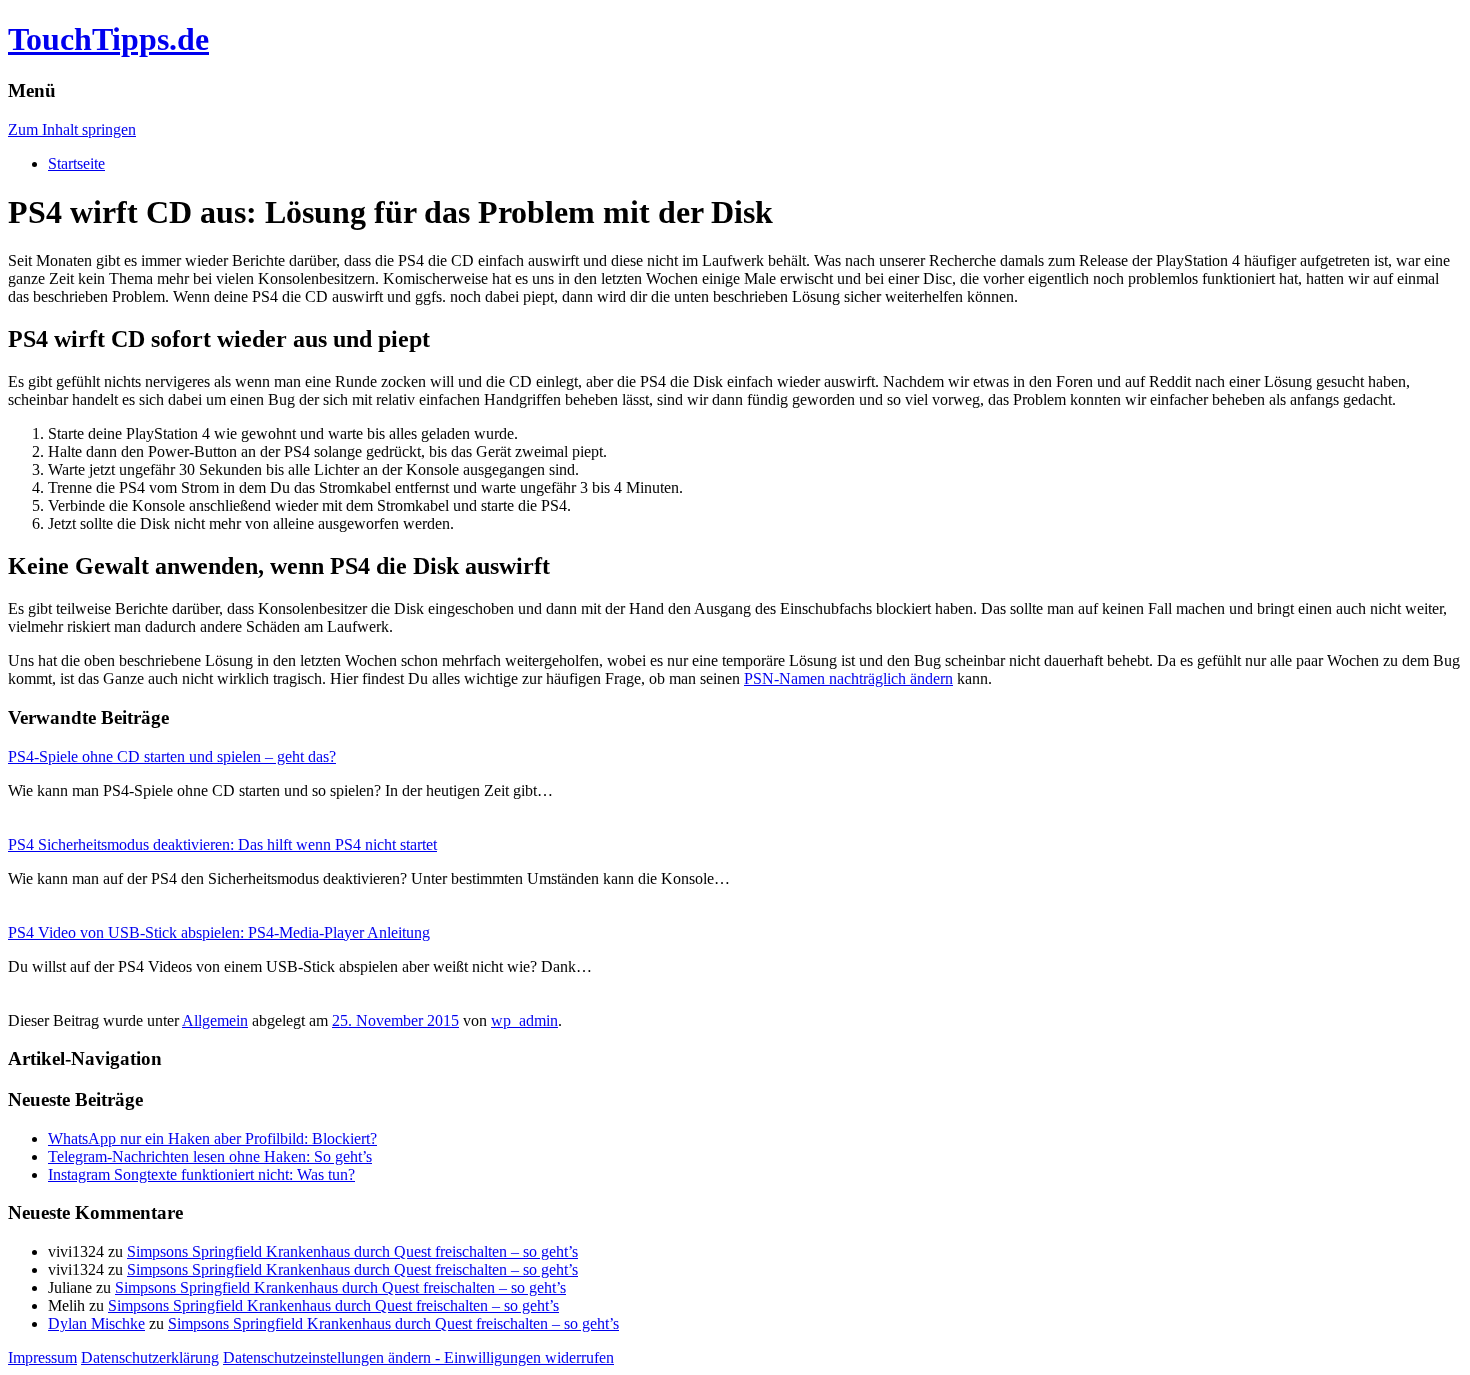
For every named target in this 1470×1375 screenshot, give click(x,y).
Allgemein (215, 1020)
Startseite (76, 163)
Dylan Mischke (96, 1323)
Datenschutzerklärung (150, 1357)
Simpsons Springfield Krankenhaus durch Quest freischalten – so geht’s (352, 1251)
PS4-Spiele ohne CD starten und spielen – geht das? (172, 756)
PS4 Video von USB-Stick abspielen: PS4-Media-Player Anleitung (219, 932)
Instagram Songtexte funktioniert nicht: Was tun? (201, 1174)
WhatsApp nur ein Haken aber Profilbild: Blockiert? (212, 1138)
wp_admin (524, 1020)
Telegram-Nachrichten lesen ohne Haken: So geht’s (210, 1156)
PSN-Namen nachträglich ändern (848, 678)
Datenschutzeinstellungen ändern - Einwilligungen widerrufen (418, 1357)
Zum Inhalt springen (72, 129)
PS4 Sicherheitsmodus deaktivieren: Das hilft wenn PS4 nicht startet (222, 844)
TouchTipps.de (108, 39)
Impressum (42, 1357)
